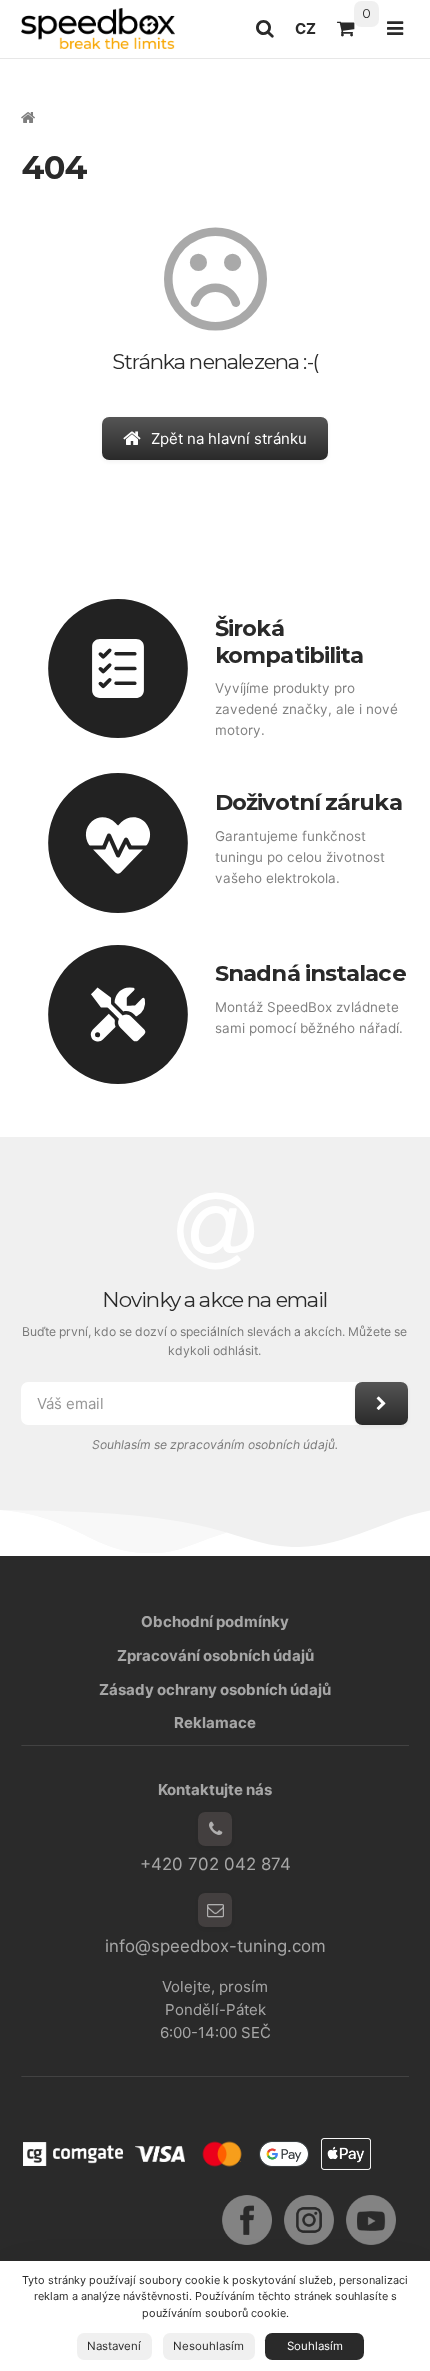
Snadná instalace (310, 973)
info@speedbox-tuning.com (215, 1946)
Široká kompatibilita (289, 641)
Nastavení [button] (114, 2346)
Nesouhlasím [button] (208, 2346)
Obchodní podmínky (215, 1621)
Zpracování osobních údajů (215, 1655)
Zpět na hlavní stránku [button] (229, 438)
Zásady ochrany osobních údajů (215, 1689)
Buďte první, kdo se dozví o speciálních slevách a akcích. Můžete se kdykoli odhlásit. (215, 1341)
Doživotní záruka (308, 802)
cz (310, 34)
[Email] (215, 1910)
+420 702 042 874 (215, 1864)
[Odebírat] (382, 1403)
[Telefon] (215, 1829)
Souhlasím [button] (315, 2346)
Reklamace (215, 1722)
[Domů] (98, 28)
